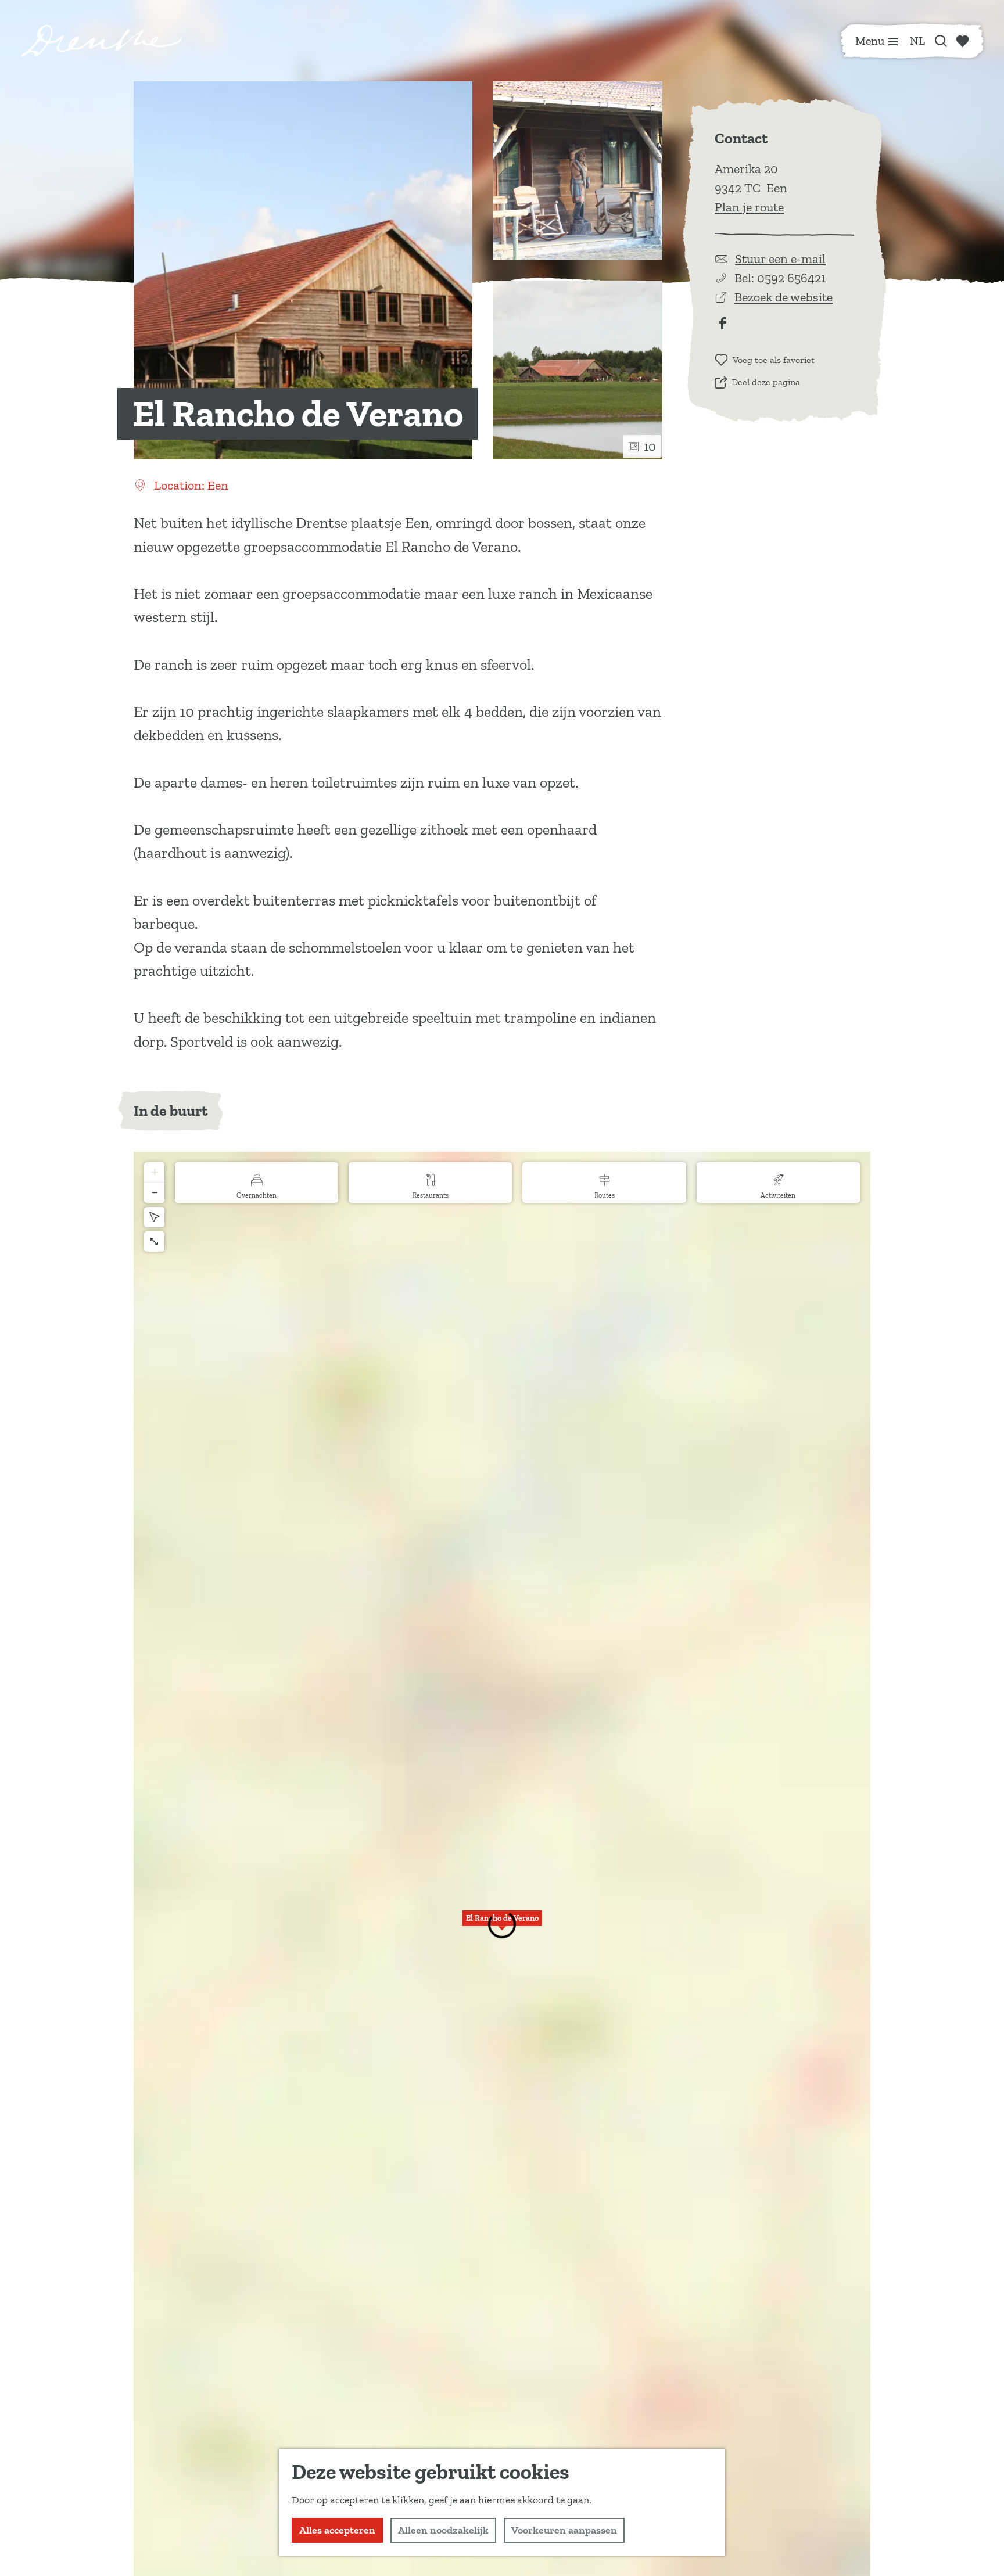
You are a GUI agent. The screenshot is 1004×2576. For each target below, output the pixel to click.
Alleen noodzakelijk (443, 2530)
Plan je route (749, 207)
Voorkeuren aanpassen (564, 2530)
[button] (502, 1925)
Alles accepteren (337, 2530)
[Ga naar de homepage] (102, 41)
